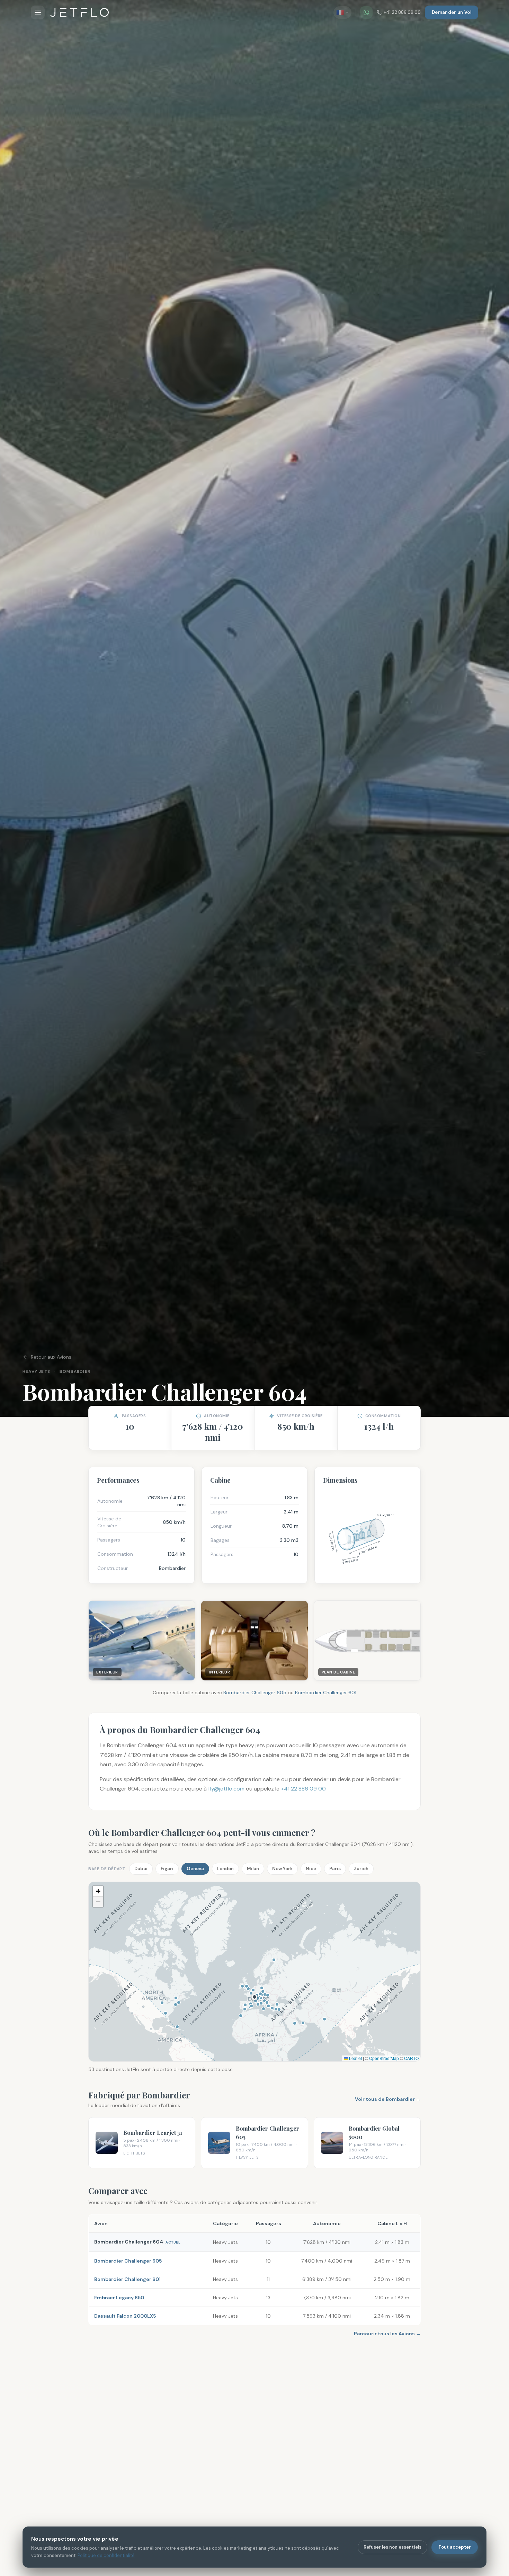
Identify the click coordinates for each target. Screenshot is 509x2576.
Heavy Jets (36, 1371)
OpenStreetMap (384, 2058)
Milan (253, 1869)
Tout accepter (455, 2547)
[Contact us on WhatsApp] (366, 12)
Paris (335, 1869)
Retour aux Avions (51, 1357)
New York (282, 1869)
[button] (98, 1891)
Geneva (195, 1869)
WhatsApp (386, 2379)
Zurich (361, 1869)
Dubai (141, 1869)
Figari (167, 1869)
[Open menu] (38, 12)
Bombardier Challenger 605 (255, 1693)
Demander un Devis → (311, 2378)
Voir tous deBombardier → (388, 2099)
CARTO (411, 2058)
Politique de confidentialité (106, 2555)
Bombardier (75, 1371)
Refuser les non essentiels (392, 2547)
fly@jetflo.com (226, 1789)
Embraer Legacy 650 (119, 2298)
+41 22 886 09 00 (402, 12)
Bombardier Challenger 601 (326, 1693)
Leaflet (355, 2058)
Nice (311, 1869)
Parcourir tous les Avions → (387, 2334)
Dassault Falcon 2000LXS (125, 2316)
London (225, 1869)
